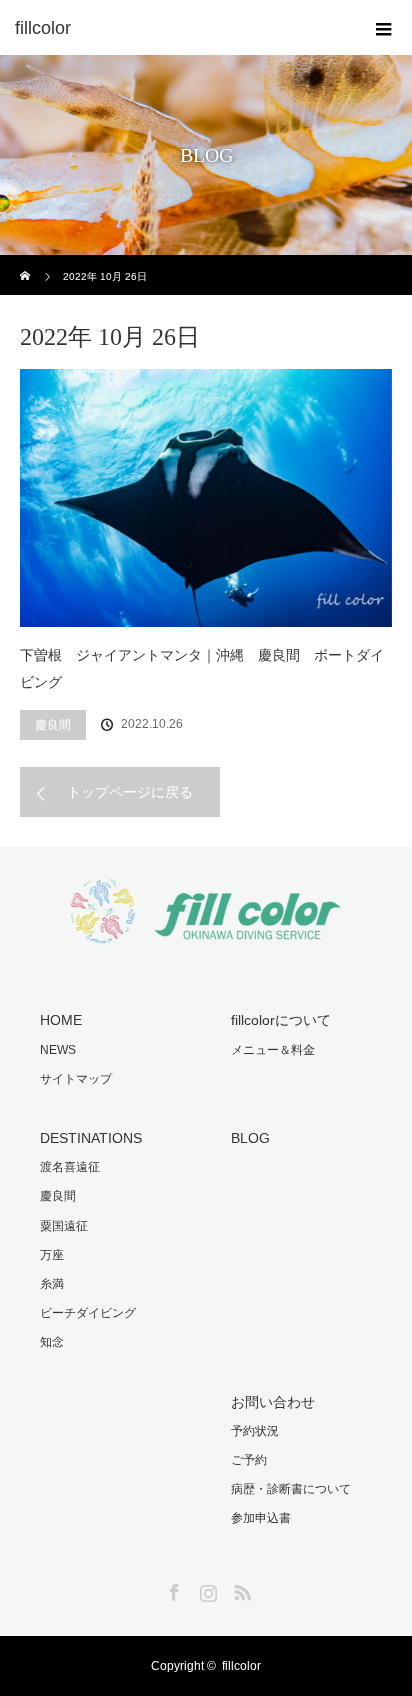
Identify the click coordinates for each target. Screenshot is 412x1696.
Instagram (206, 1589)
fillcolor (241, 1666)
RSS (240, 1589)
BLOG (250, 1138)
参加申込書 (261, 1518)
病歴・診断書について (291, 1489)
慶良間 (53, 725)
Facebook (172, 1589)
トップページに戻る (130, 792)
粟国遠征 (64, 1226)
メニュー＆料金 (273, 1050)
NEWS (58, 1050)
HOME (61, 1020)
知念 (52, 1342)
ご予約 (249, 1460)
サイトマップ (76, 1079)
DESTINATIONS (91, 1138)
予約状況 (255, 1431)
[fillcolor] (176, 28)
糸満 (52, 1284)
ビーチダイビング (88, 1313)
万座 (52, 1255)
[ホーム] (26, 262)
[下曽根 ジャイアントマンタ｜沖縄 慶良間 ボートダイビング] (206, 498)
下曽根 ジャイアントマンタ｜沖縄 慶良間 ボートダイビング (202, 668)
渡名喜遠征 (70, 1167)
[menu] (384, 28)
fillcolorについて (281, 1020)
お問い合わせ (273, 1402)
